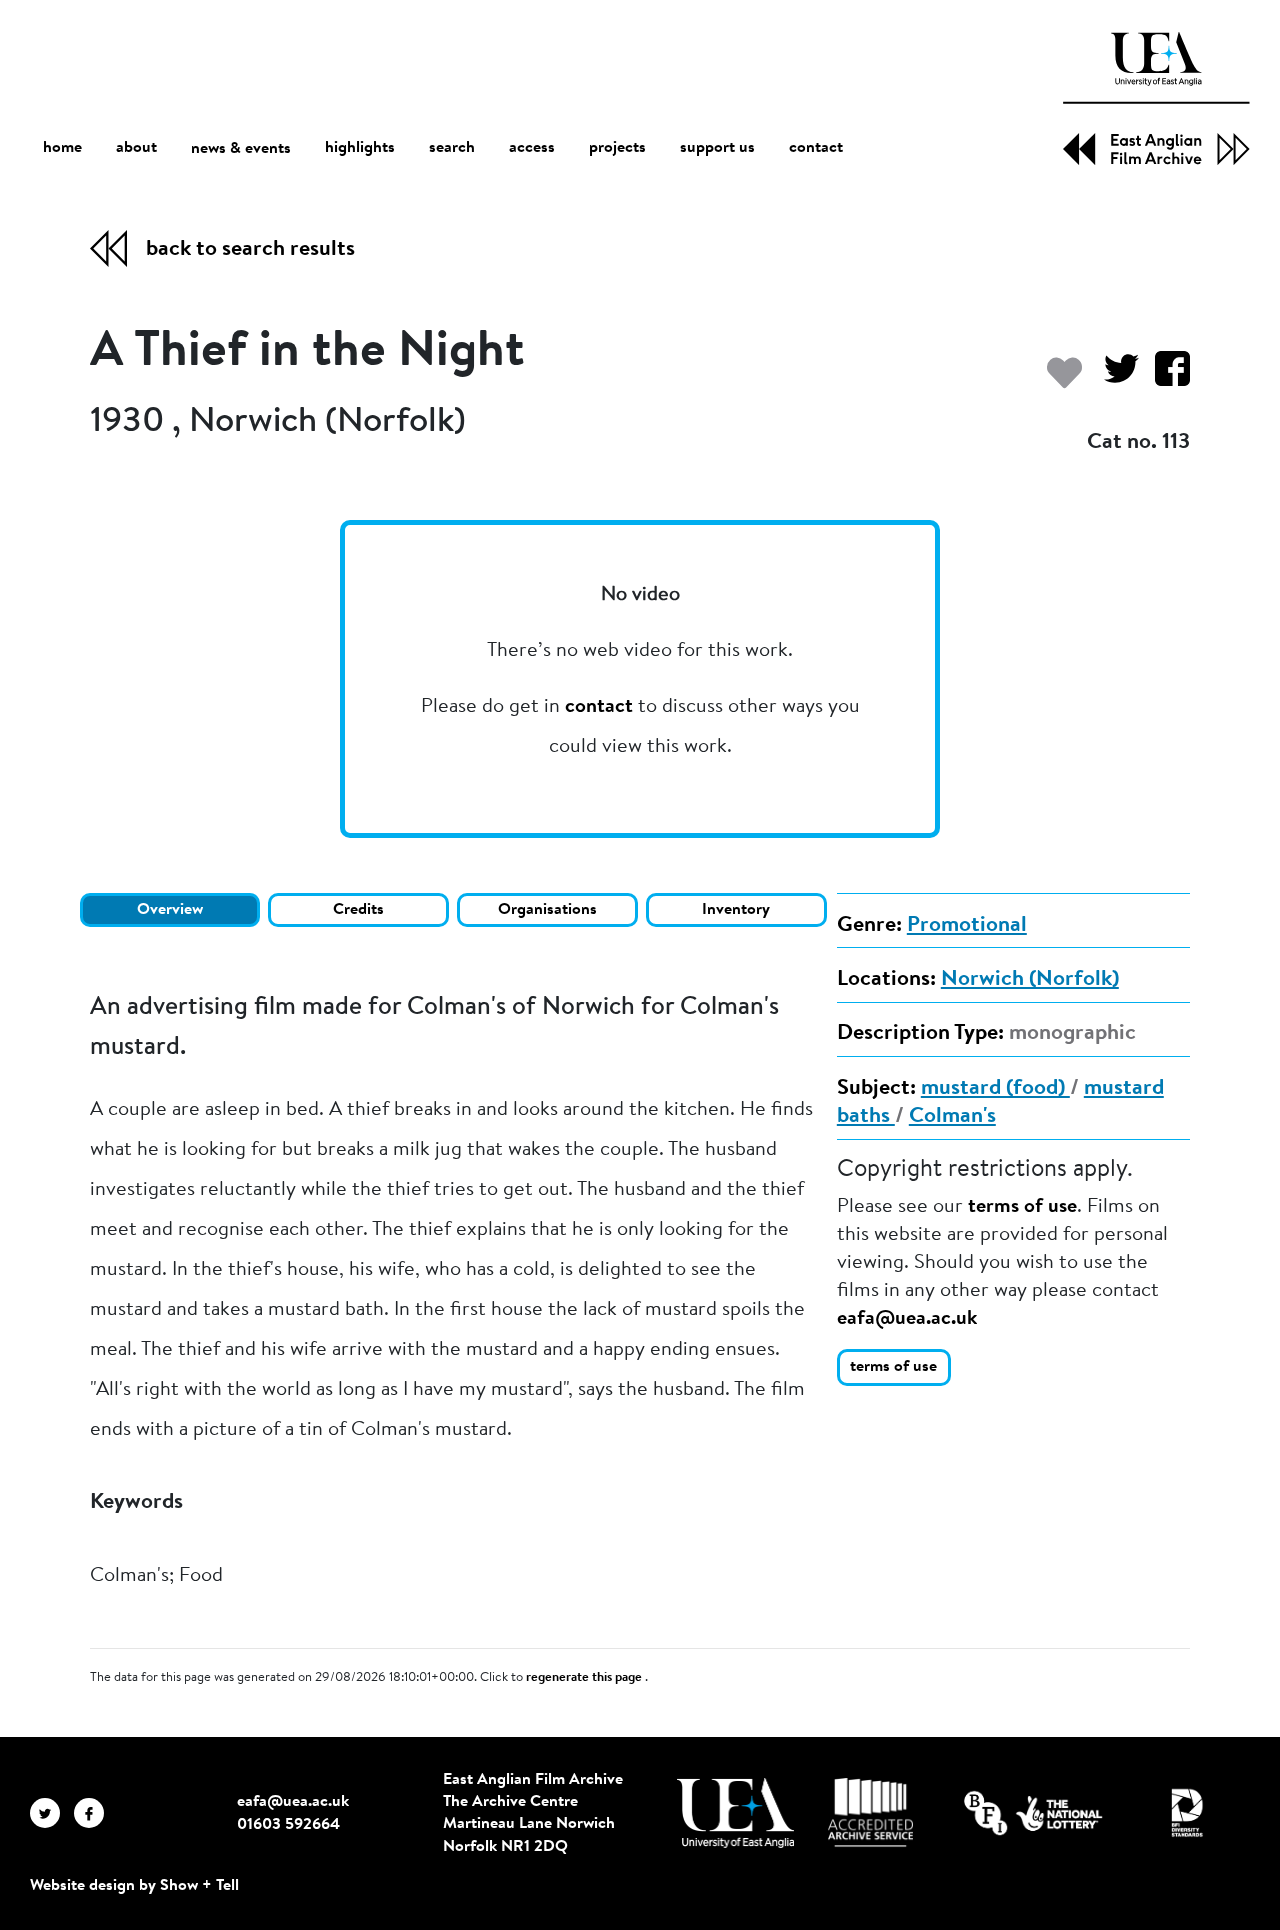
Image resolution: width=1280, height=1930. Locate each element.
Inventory (736, 910)
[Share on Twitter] (1113, 378)
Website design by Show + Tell (134, 1886)
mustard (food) (995, 1089)
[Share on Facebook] (1164, 378)
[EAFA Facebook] (94, 1813)
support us (717, 148)
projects (617, 148)
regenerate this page (585, 1678)
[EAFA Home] (1156, 98)
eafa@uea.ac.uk (907, 1319)
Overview (170, 910)
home (62, 148)
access (532, 148)
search (452, 148)
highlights (360, 148)
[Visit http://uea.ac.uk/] (735, 1813)
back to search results (250, 250)
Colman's (952, 1117)
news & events (241, 149)
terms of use (1022, 1207)
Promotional (967, 926)
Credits (358, 910)
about (136, 148)
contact (816, 148)
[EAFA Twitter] (52, 1813)
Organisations (547, 910)
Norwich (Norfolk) (1030, 980)
